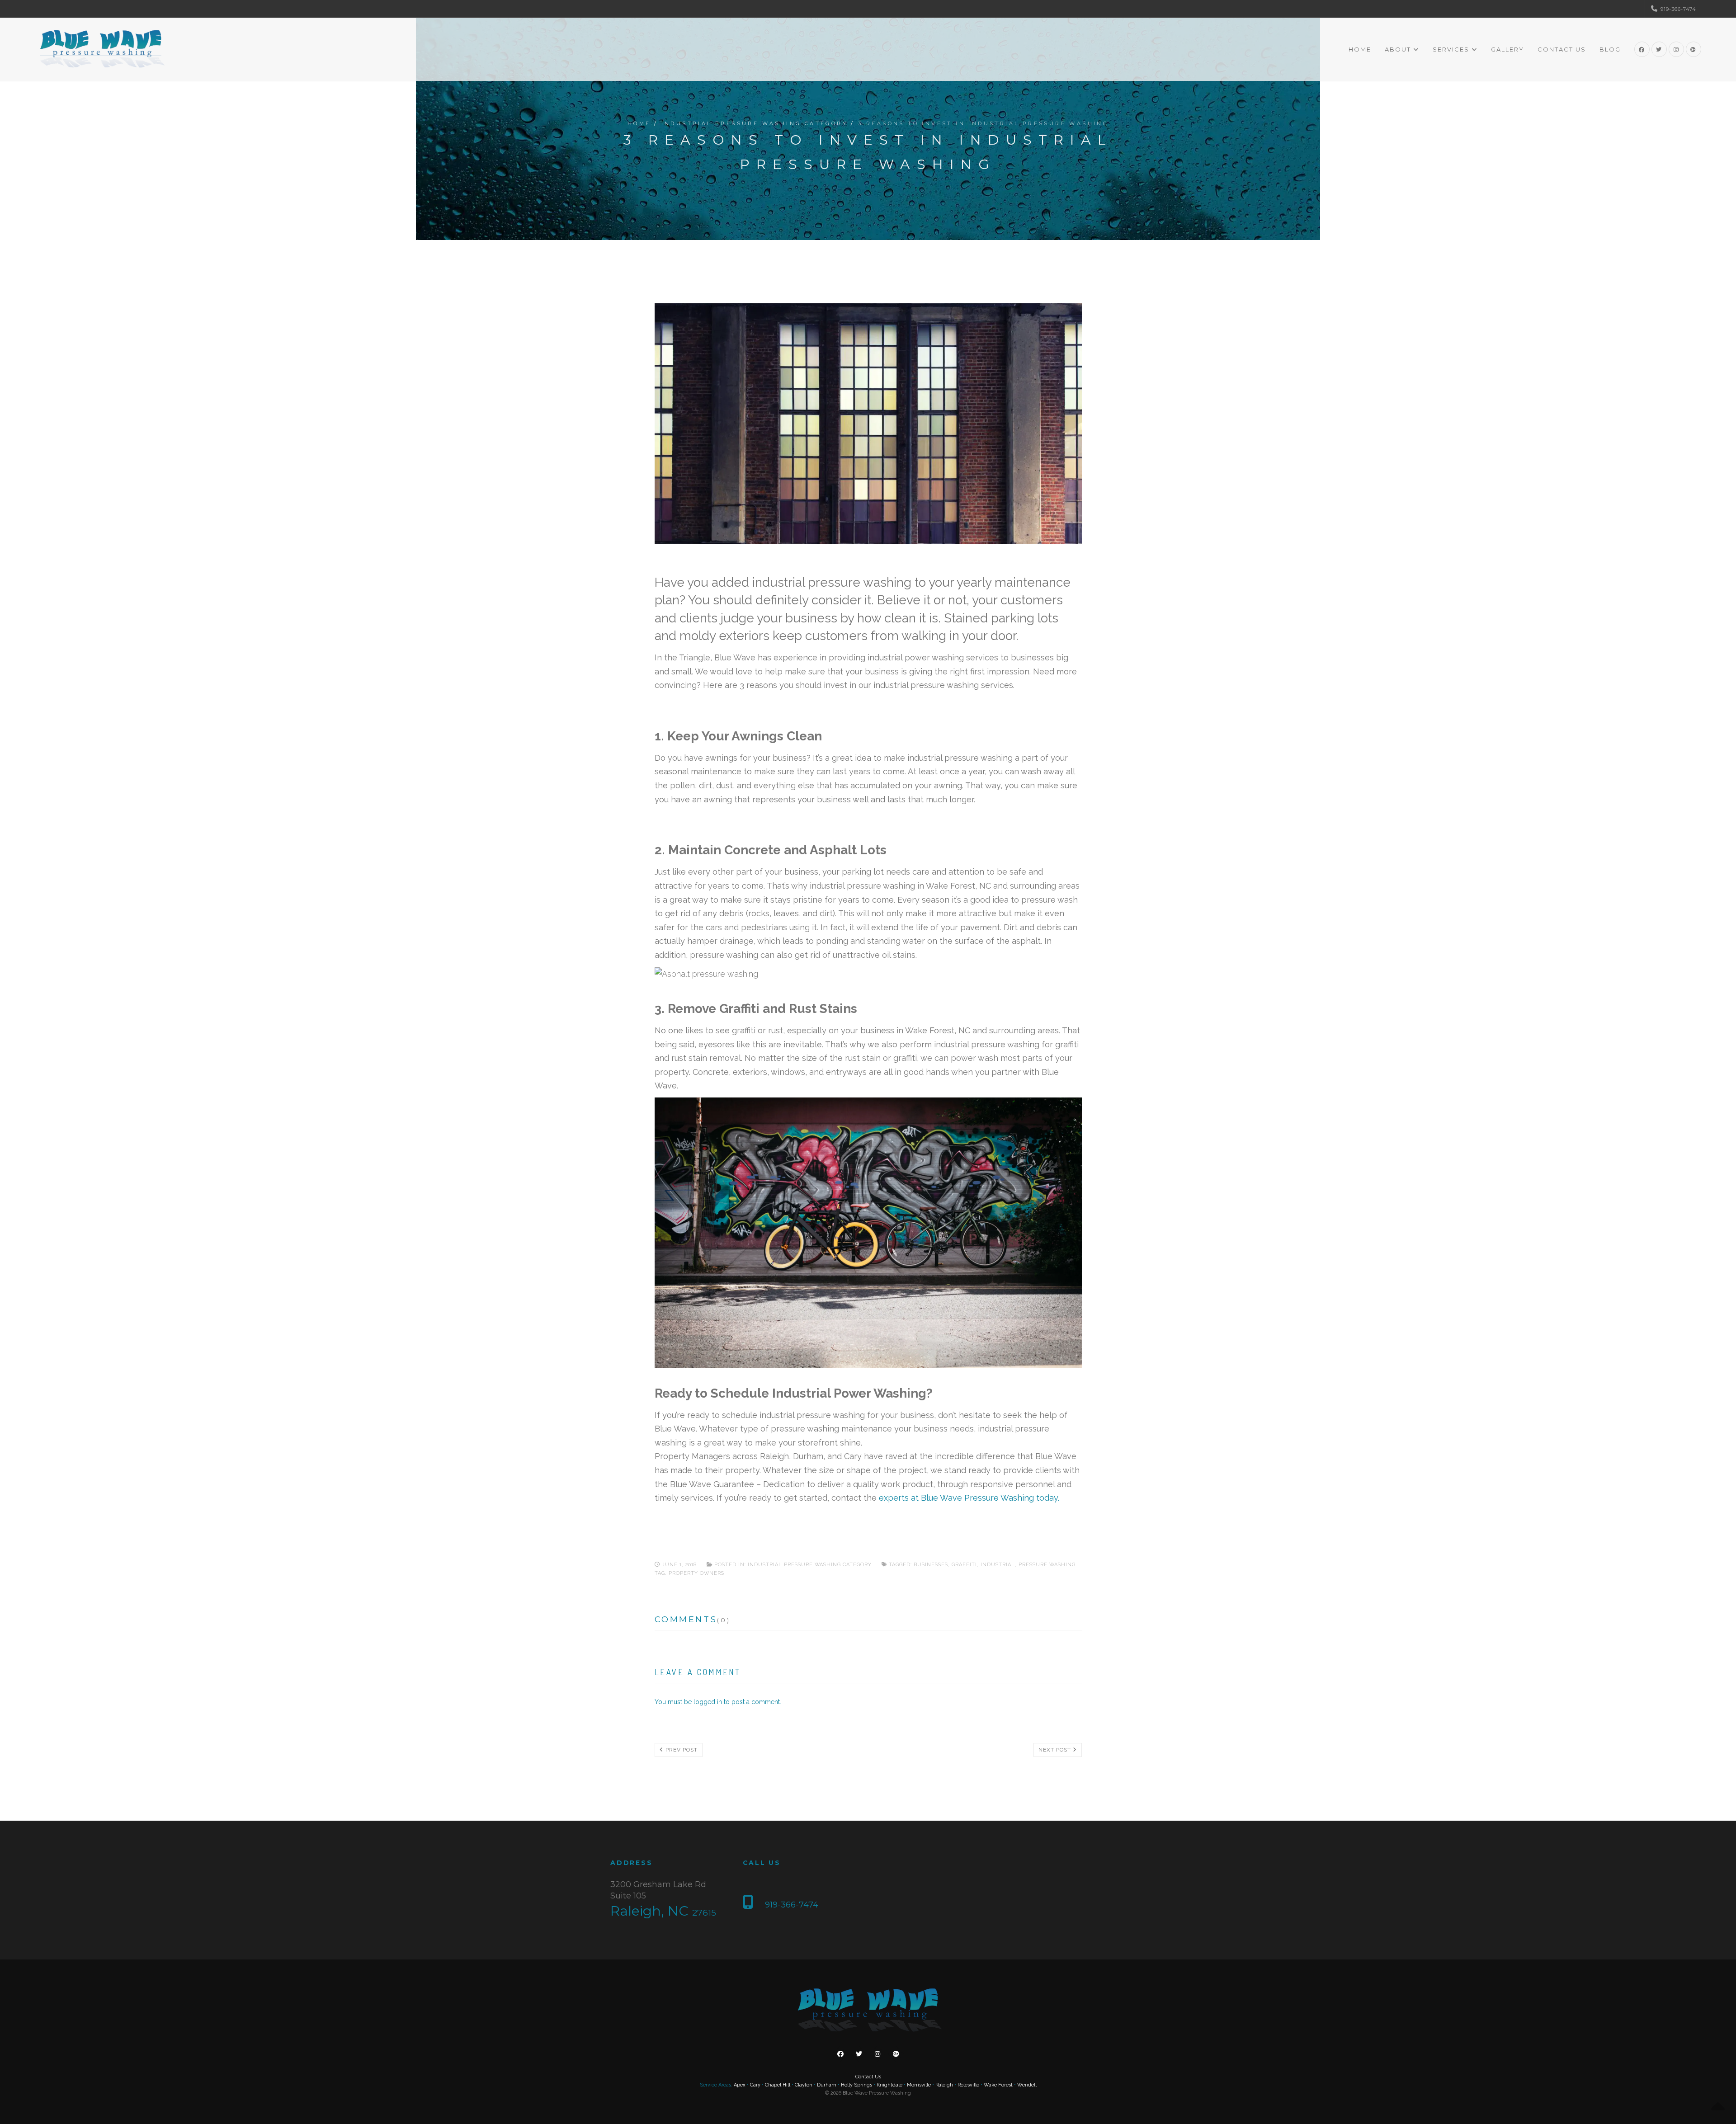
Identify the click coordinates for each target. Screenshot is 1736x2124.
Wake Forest (998, 2085)
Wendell (1027, 2085)
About (1398, 49)
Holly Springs (856, 2085)
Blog (1610, 49)
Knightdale (889, 2085)
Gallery (1507, 49)
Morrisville (919, 2085)
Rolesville (968, 2085)
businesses (931, 1565)
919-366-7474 (1677, 9)
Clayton (804, 2085)
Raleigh (944, 2085)
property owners (696, 1573)
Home (1360, 49)
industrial (998, 1565)
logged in (708, 1702)
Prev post (681, 1750)
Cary (755, 2085)
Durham (827, 2085)
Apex (740, 2085)
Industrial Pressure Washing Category (755, 123)
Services (1451, 49)
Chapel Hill (778, 2085)
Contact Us (1562, 49)
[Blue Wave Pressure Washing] (101, 49)
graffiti (964, 1565)
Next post (1056, 1750)
